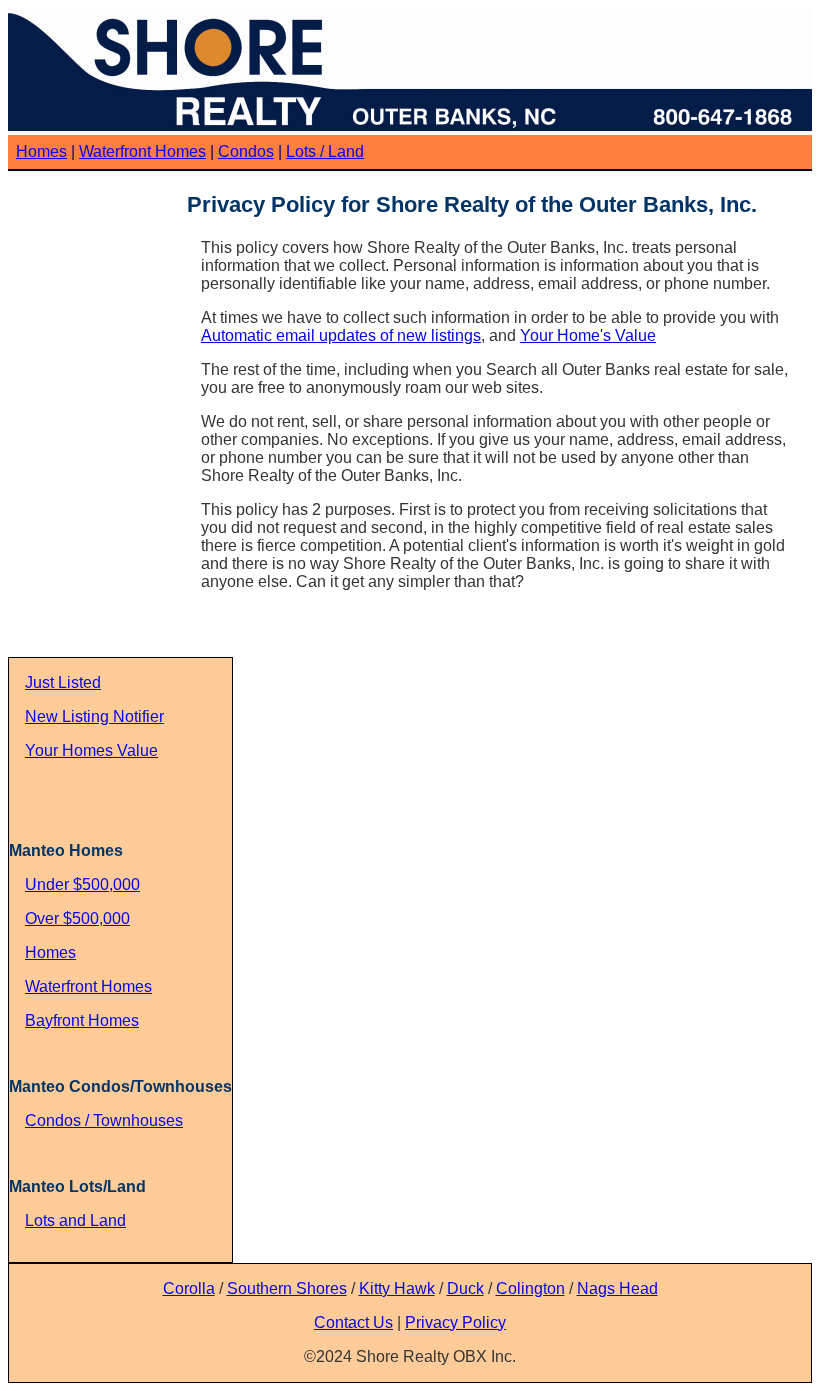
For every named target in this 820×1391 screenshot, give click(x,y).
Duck (465, 1288)
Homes (41, 151)
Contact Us (353, 1322)
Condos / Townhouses (104, 1120)
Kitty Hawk (397, 1288)
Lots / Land (325, 151)
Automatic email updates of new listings (341, 335)
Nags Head (617, 1288)
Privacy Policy (455, 1322)
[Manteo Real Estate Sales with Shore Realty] (408, 125)
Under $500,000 (82, 884)
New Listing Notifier (94, 716)
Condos (246, 151)
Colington (530, 1288)
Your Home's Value (588, 335)
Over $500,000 (77, 918)
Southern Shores (287, 1288)
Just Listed (63, 682)
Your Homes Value (91, 750)
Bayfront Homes (82, 1020)
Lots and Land (75, 1220)
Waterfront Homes (142, 151)
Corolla (189, 1288)
